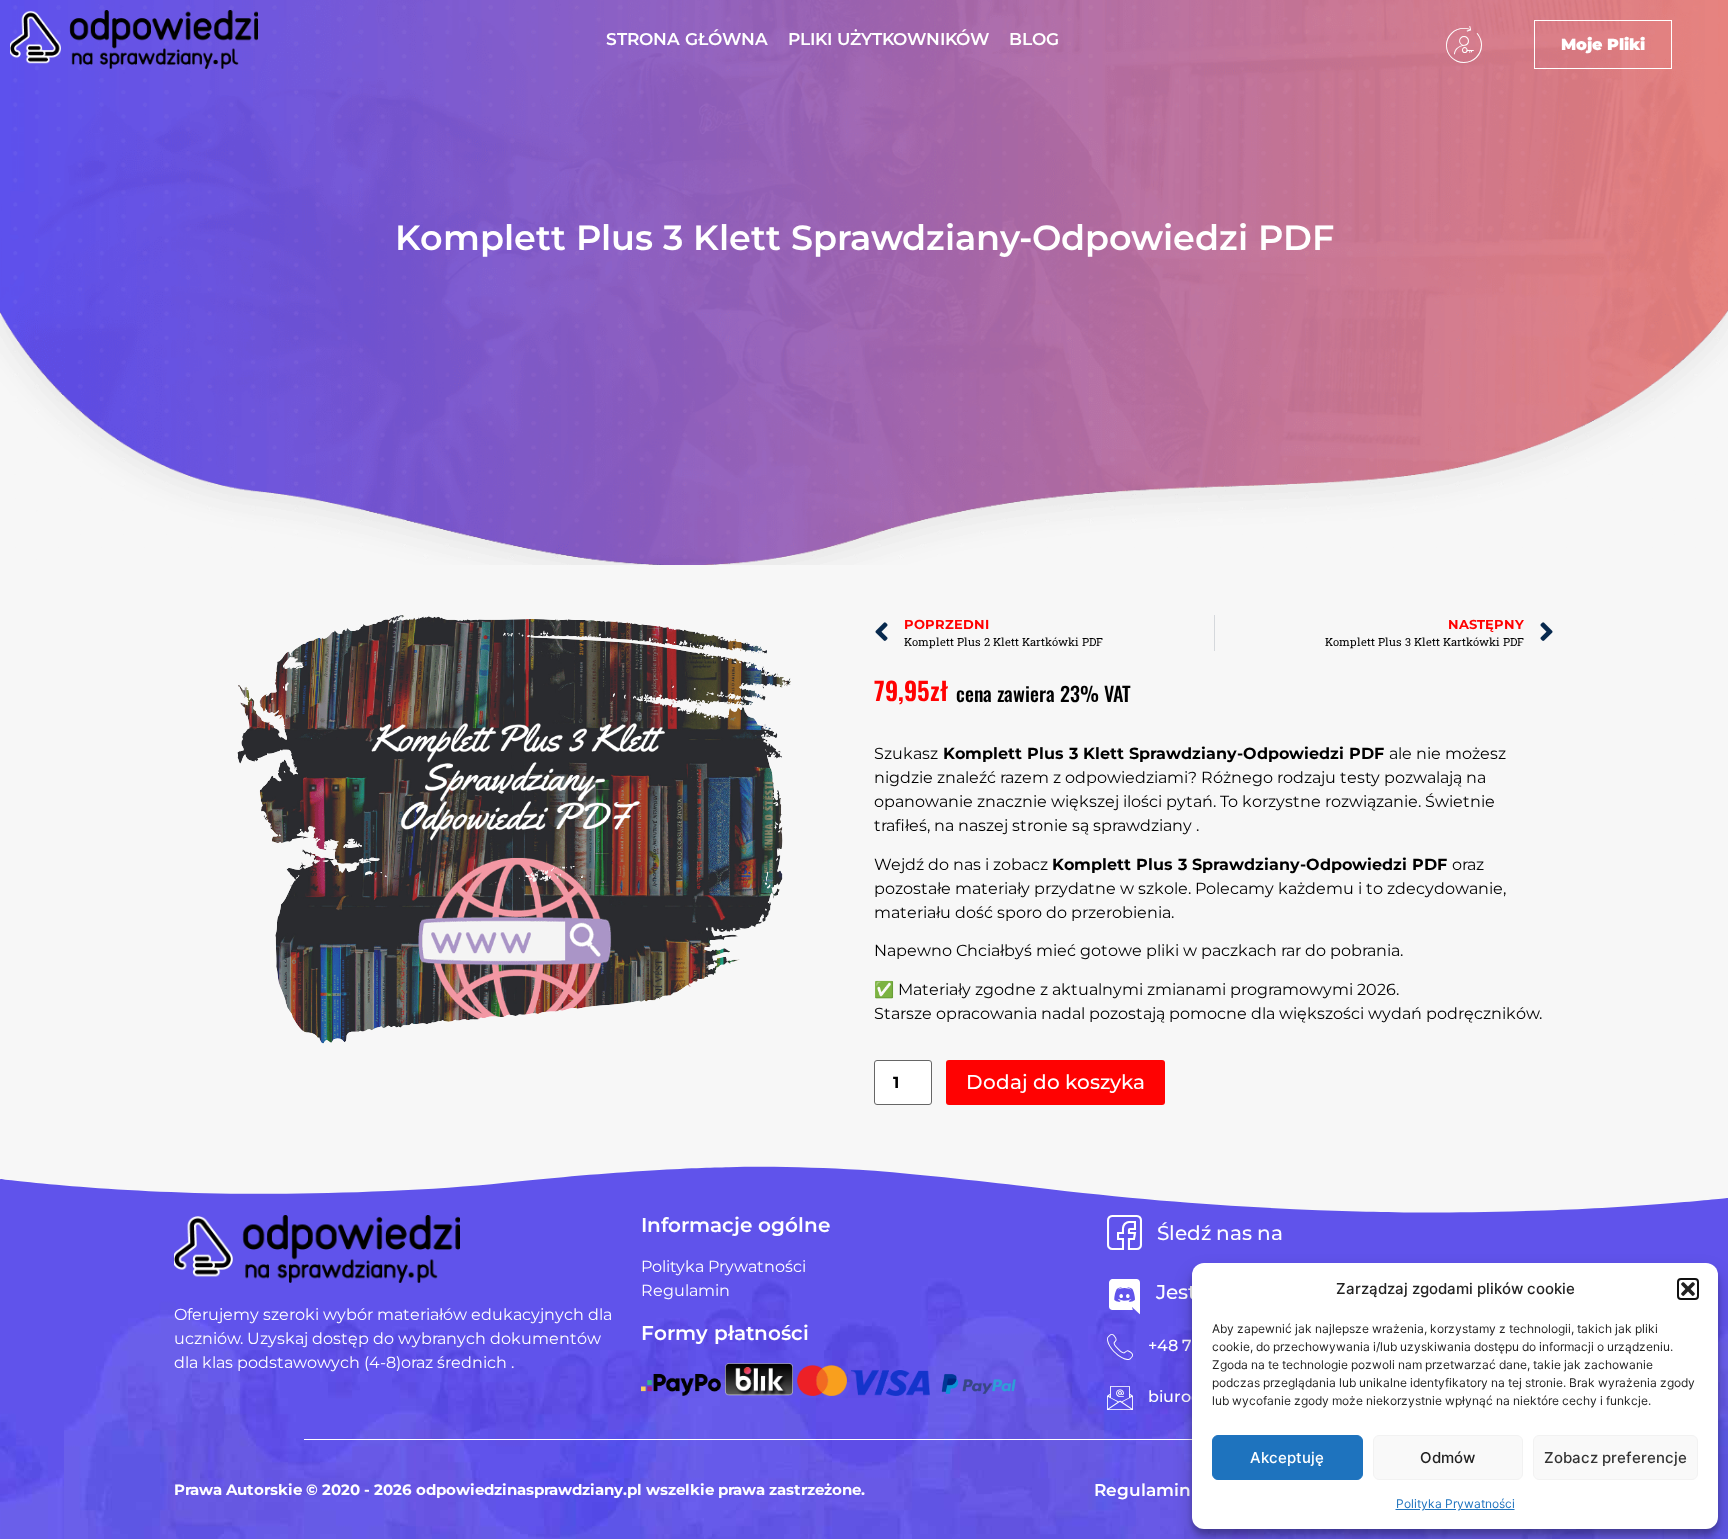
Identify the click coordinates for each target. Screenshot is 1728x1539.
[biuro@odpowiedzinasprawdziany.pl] (1120, 1398)
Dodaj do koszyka (1055, 1082)
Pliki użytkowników (888, 39)
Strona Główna (687, 39)
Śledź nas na (1220, 1233)
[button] (1688, 1289)
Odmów (1447, 1457)
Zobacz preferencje (1615, 1457)
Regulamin (1142, 1490)
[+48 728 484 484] (1120, 1347)
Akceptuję (1287, 1457)
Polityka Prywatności (1455, 1503)
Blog (1034, 39)
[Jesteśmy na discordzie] (1124, 1296)
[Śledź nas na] (1124, 1232)
